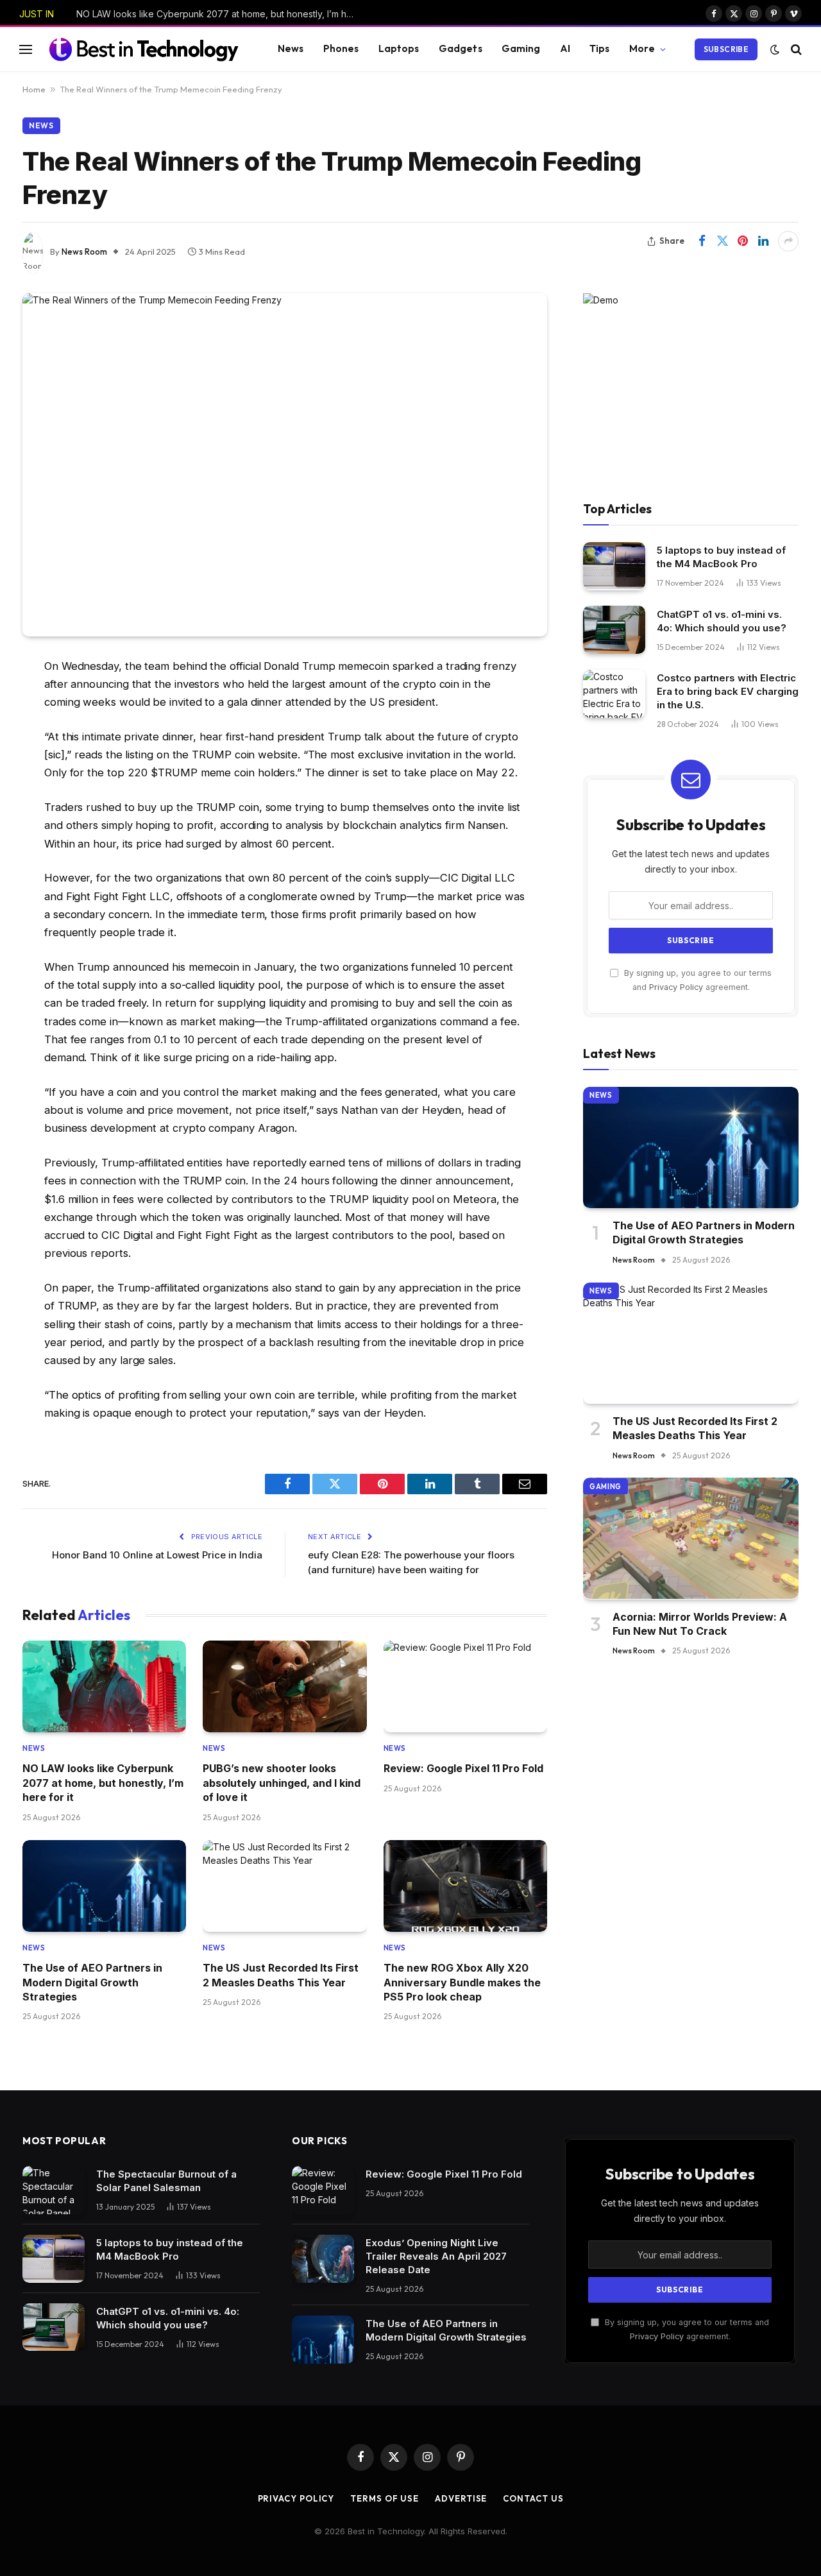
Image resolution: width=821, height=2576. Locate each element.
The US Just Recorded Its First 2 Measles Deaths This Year (281, 1975)
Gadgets (461, 48)
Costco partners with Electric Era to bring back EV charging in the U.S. (728, 691)
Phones (341, 48)
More (642, 48)
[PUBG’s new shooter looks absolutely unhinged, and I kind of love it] (284, 1687)
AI (565, 48)
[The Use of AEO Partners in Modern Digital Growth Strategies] (104, 1886)
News (291, 48)
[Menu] (26, 49)
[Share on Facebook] (702, 241)
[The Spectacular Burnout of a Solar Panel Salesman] (54, 2190)
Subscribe (726, 49)
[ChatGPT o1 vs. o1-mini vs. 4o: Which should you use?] (614, 630)
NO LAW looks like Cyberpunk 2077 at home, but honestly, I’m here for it (221, 14)
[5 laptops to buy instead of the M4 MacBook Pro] (614, 566)
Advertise (461, 2498)
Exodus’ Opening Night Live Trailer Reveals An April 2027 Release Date (436, 2256)
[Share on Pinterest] (743, 241)
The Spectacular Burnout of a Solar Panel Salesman (166, 2181)
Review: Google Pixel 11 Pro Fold (463, 1768)
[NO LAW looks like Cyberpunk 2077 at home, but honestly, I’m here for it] (104, 1687)
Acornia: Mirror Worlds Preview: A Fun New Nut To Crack (700, 1623)
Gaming (521, 48)
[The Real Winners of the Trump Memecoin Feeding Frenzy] (285, 465)
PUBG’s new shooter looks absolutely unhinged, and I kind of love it (282, 1783)
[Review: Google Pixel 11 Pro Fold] (465, 1687)
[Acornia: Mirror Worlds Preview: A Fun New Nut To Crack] (691, 1538)
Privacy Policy (676, 987)
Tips (600, 48)
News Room (84, 252)
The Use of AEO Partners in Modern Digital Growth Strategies (92, 1982)
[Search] (795, 49)
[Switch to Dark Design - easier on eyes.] (775, 49)
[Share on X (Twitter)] (722, 241)
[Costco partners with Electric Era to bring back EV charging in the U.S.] (614, 694)
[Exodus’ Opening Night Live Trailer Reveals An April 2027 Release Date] (323, 2259)
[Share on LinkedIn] (763, 241)
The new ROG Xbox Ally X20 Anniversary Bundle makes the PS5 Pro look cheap (462, 1982)
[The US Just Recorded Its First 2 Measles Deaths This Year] (284, 1886)
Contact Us (533, 2498)
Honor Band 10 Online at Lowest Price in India (157, 1555)
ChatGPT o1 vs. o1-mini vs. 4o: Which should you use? (722, 620)
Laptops (399, 48)
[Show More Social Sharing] (788, 241)
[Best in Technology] (144, 49)
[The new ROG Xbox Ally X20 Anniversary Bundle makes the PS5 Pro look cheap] (465, 1886)
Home (34, 89)
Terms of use (385, 2498)
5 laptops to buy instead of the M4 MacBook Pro (721, 557)
